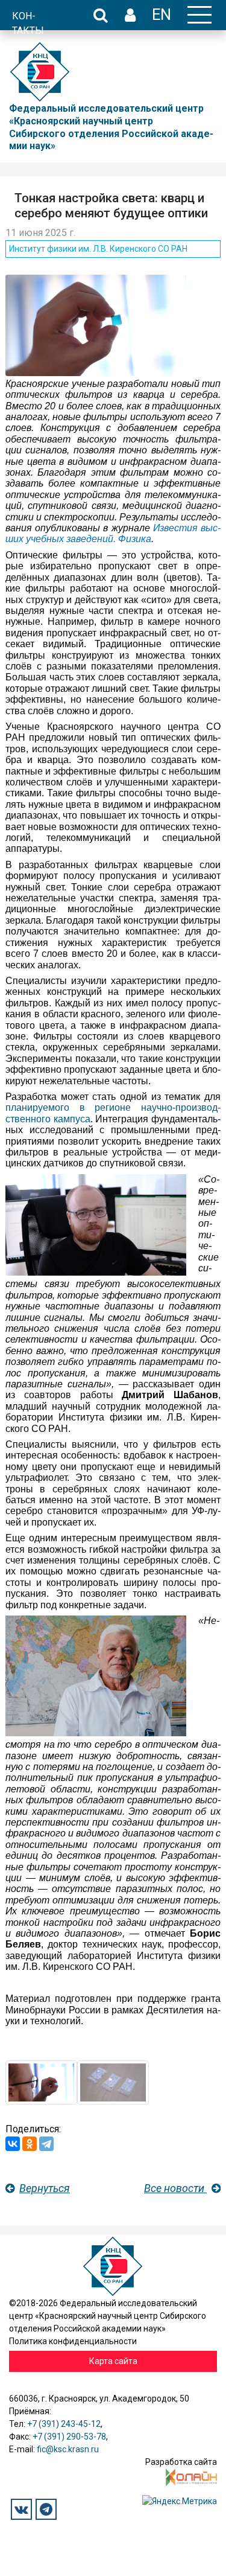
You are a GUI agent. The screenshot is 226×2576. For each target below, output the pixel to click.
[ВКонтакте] (13, 2144)
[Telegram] (46, 2144)
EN (162, 14)
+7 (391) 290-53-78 (69, 2437)
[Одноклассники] (30, 2144)
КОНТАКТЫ (28, 23)
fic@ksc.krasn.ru (68, 2449)
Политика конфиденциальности (73, 2341)
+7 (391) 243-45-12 (64, 2424)
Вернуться (45, 2188)
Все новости (175, 2188)
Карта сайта (113, 2361)
